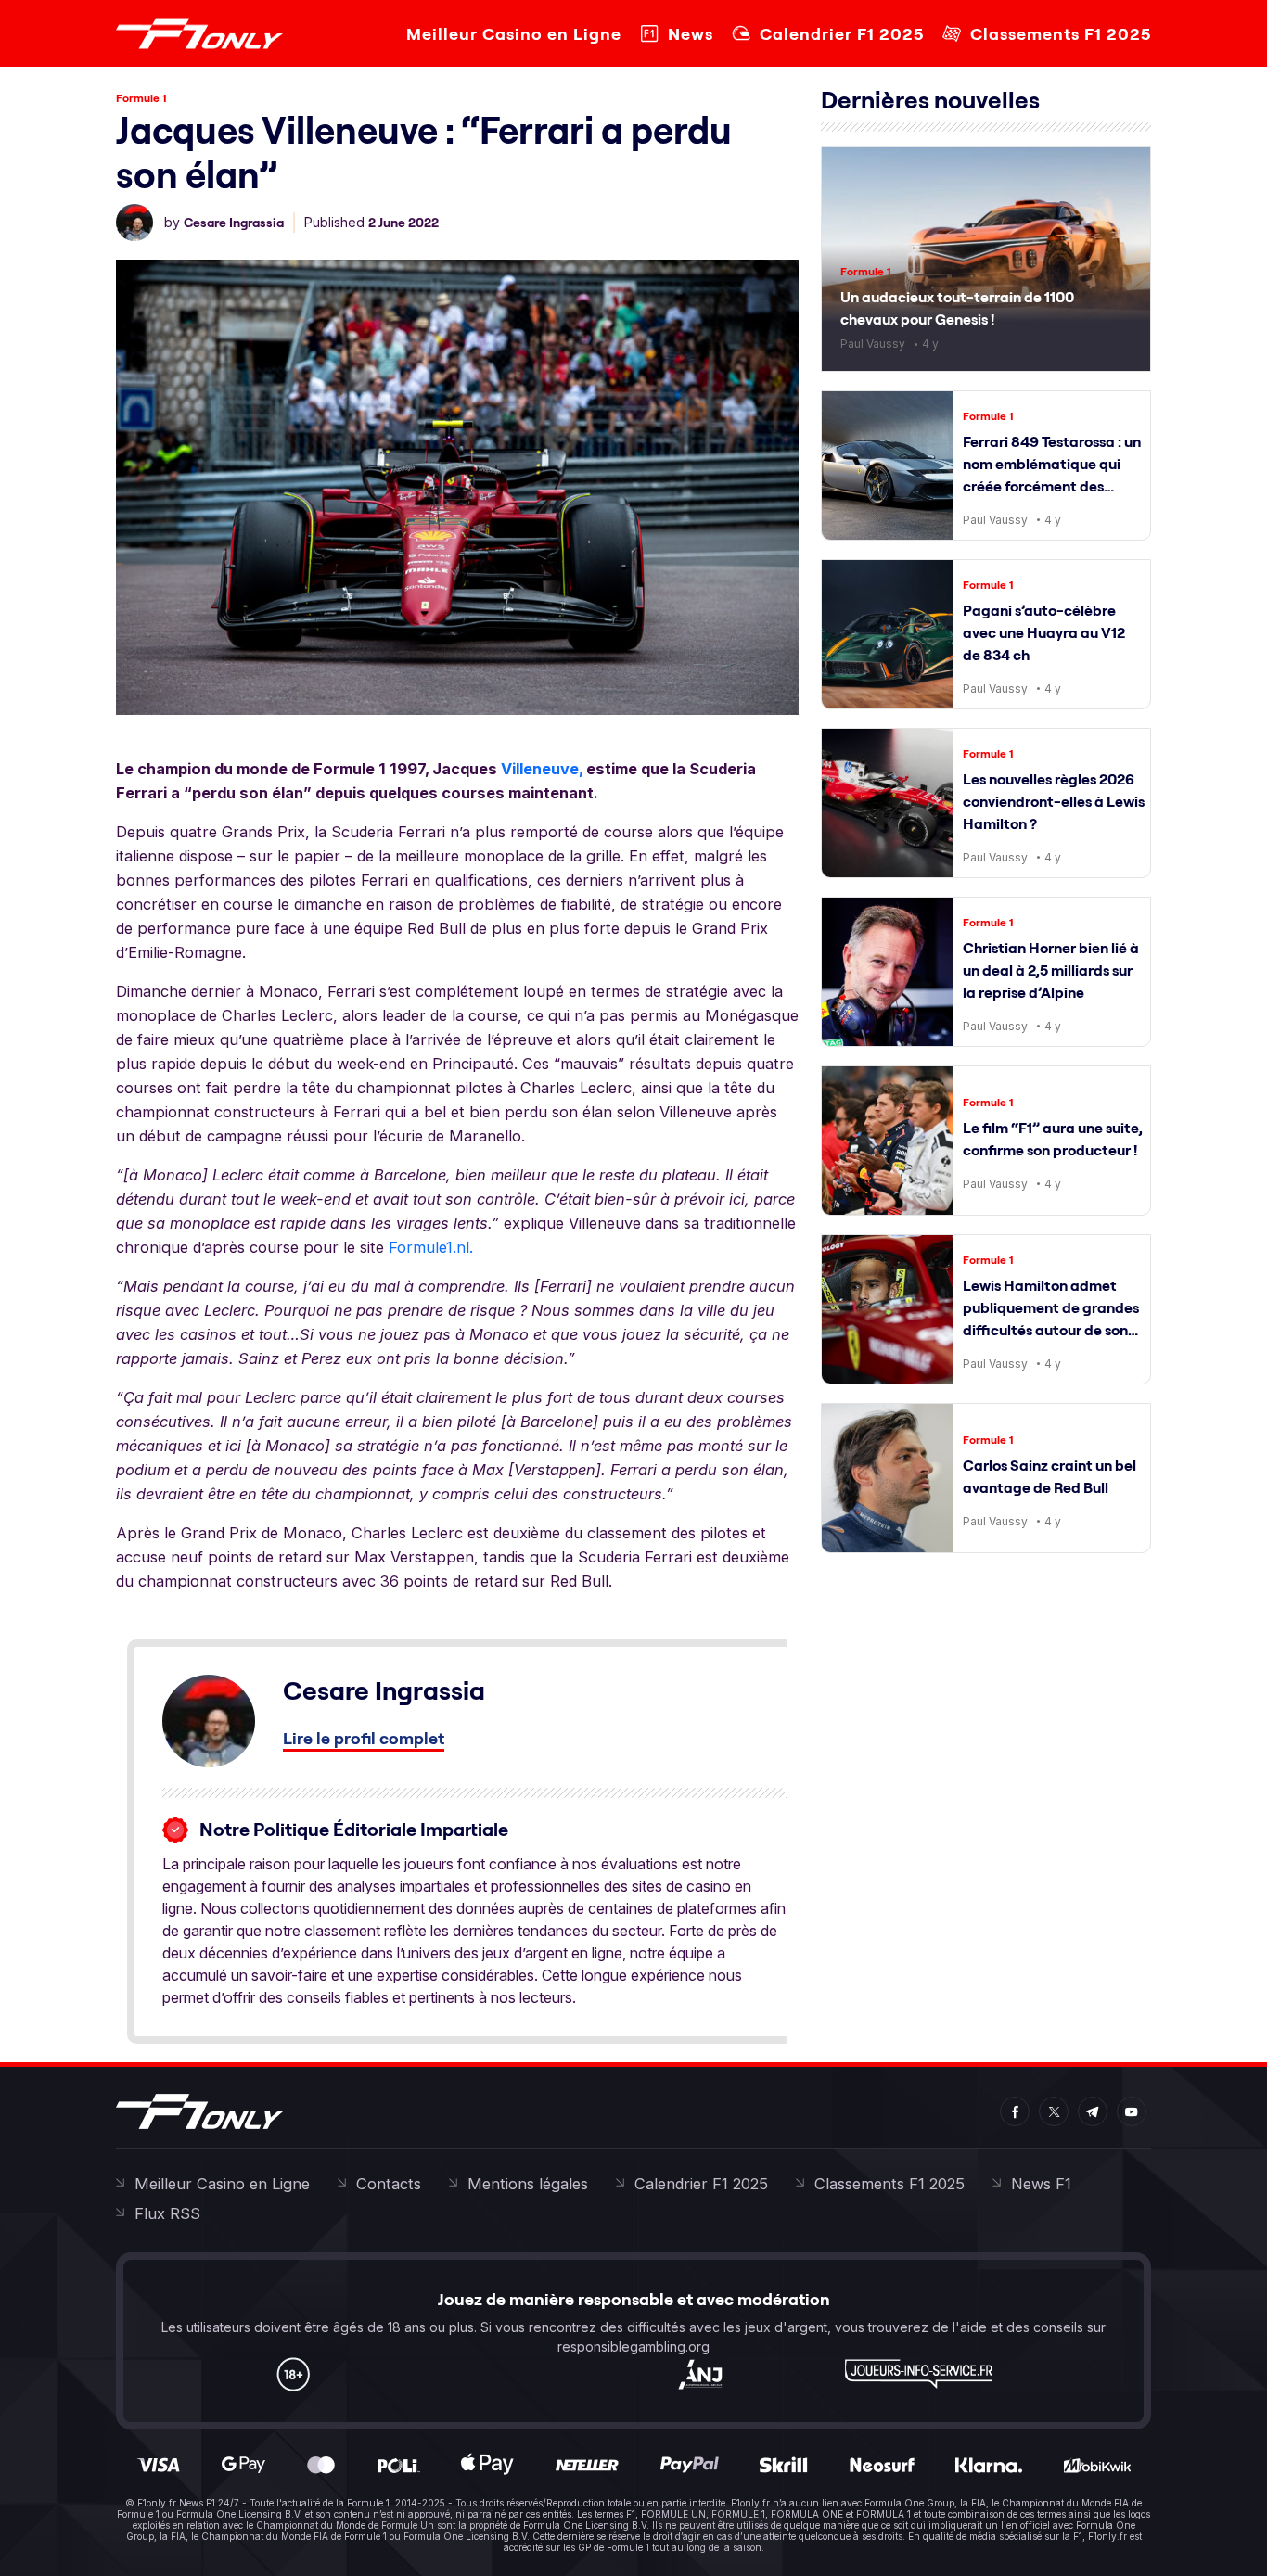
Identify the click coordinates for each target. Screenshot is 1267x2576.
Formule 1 (141, 98)
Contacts (389, 2184)
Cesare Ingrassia (234, 223)
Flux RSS (167, 2213)
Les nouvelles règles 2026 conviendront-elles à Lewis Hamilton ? (1054, 801)
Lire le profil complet (364, 1738)
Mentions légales (528, 2184)
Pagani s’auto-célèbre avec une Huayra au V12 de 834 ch (1044, 632)
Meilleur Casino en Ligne (514, 34)
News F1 (1041, 2184)
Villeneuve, (542, 769)
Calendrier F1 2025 (842, 34)
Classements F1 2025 (1061, 34)
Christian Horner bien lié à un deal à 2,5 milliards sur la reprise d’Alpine (1051, 970)
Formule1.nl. (431, 1247)
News (691, 34)
